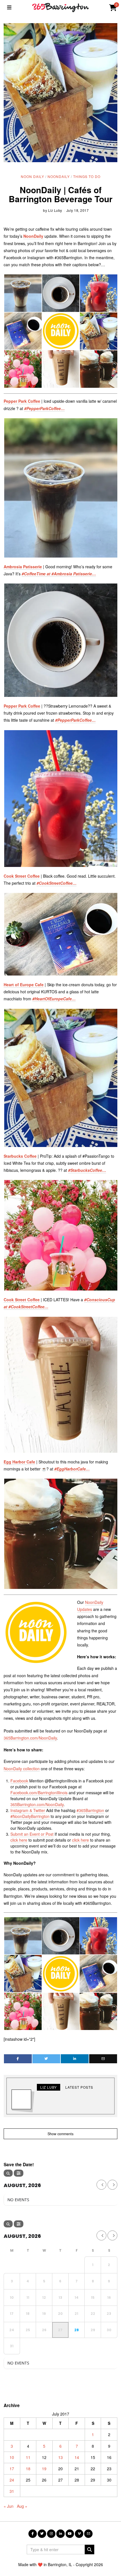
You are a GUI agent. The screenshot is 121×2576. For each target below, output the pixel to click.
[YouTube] (70, 2534)
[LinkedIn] (60, 2534)
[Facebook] (18, 2059)
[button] (60, 331)
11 (28, 2457)
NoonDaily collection (22, 1769)
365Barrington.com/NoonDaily (30, 1738)
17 (12, 2469)
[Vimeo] (79, 2534)
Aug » (22, 2506)
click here (19, 1840)
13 (60, 2457)
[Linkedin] (75, 2059)
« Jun (9, 2506)
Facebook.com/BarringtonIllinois (39, 1793)
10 (12, 2457)
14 (77, 2457)
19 (44, 2469)
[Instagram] (51, 2534)
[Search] (8, 2173)
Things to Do (87, 176)
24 (12, 2480)
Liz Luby (55, 210)
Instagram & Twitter (28, 1810)
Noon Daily (33, 176)
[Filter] (19, 2173)
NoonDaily (59, 176)
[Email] (103, 2059)
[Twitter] (46, 2059)
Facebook (19, 1781)
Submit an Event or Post (32, 1834)
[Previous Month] (101, 2185)
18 (28, 2469)
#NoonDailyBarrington (30, 1816)
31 (12, 2491)
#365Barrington (90, 1810)
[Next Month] (112, 2185)
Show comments (60, 2134)
